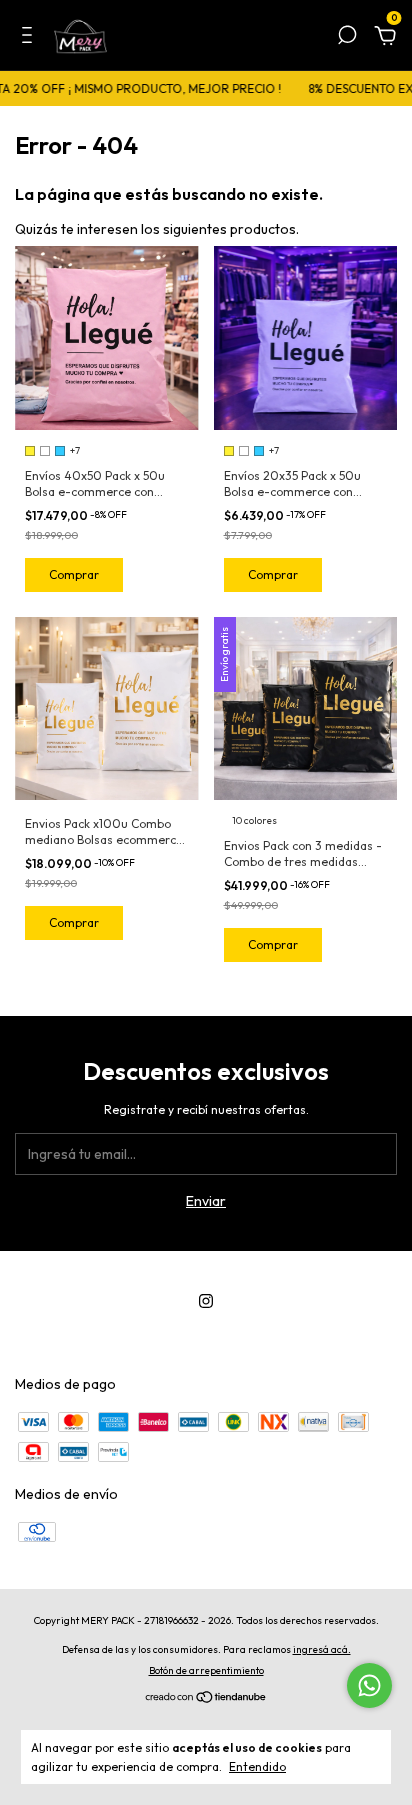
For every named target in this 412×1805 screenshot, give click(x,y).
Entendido (257, 1766)
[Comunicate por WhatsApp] (369, 1685)
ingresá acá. (322, 1649)
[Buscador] (347, 38)
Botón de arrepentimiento (206, 1670)
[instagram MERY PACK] (206, 1301)
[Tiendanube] (206, 1699)
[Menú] (30, 38)
